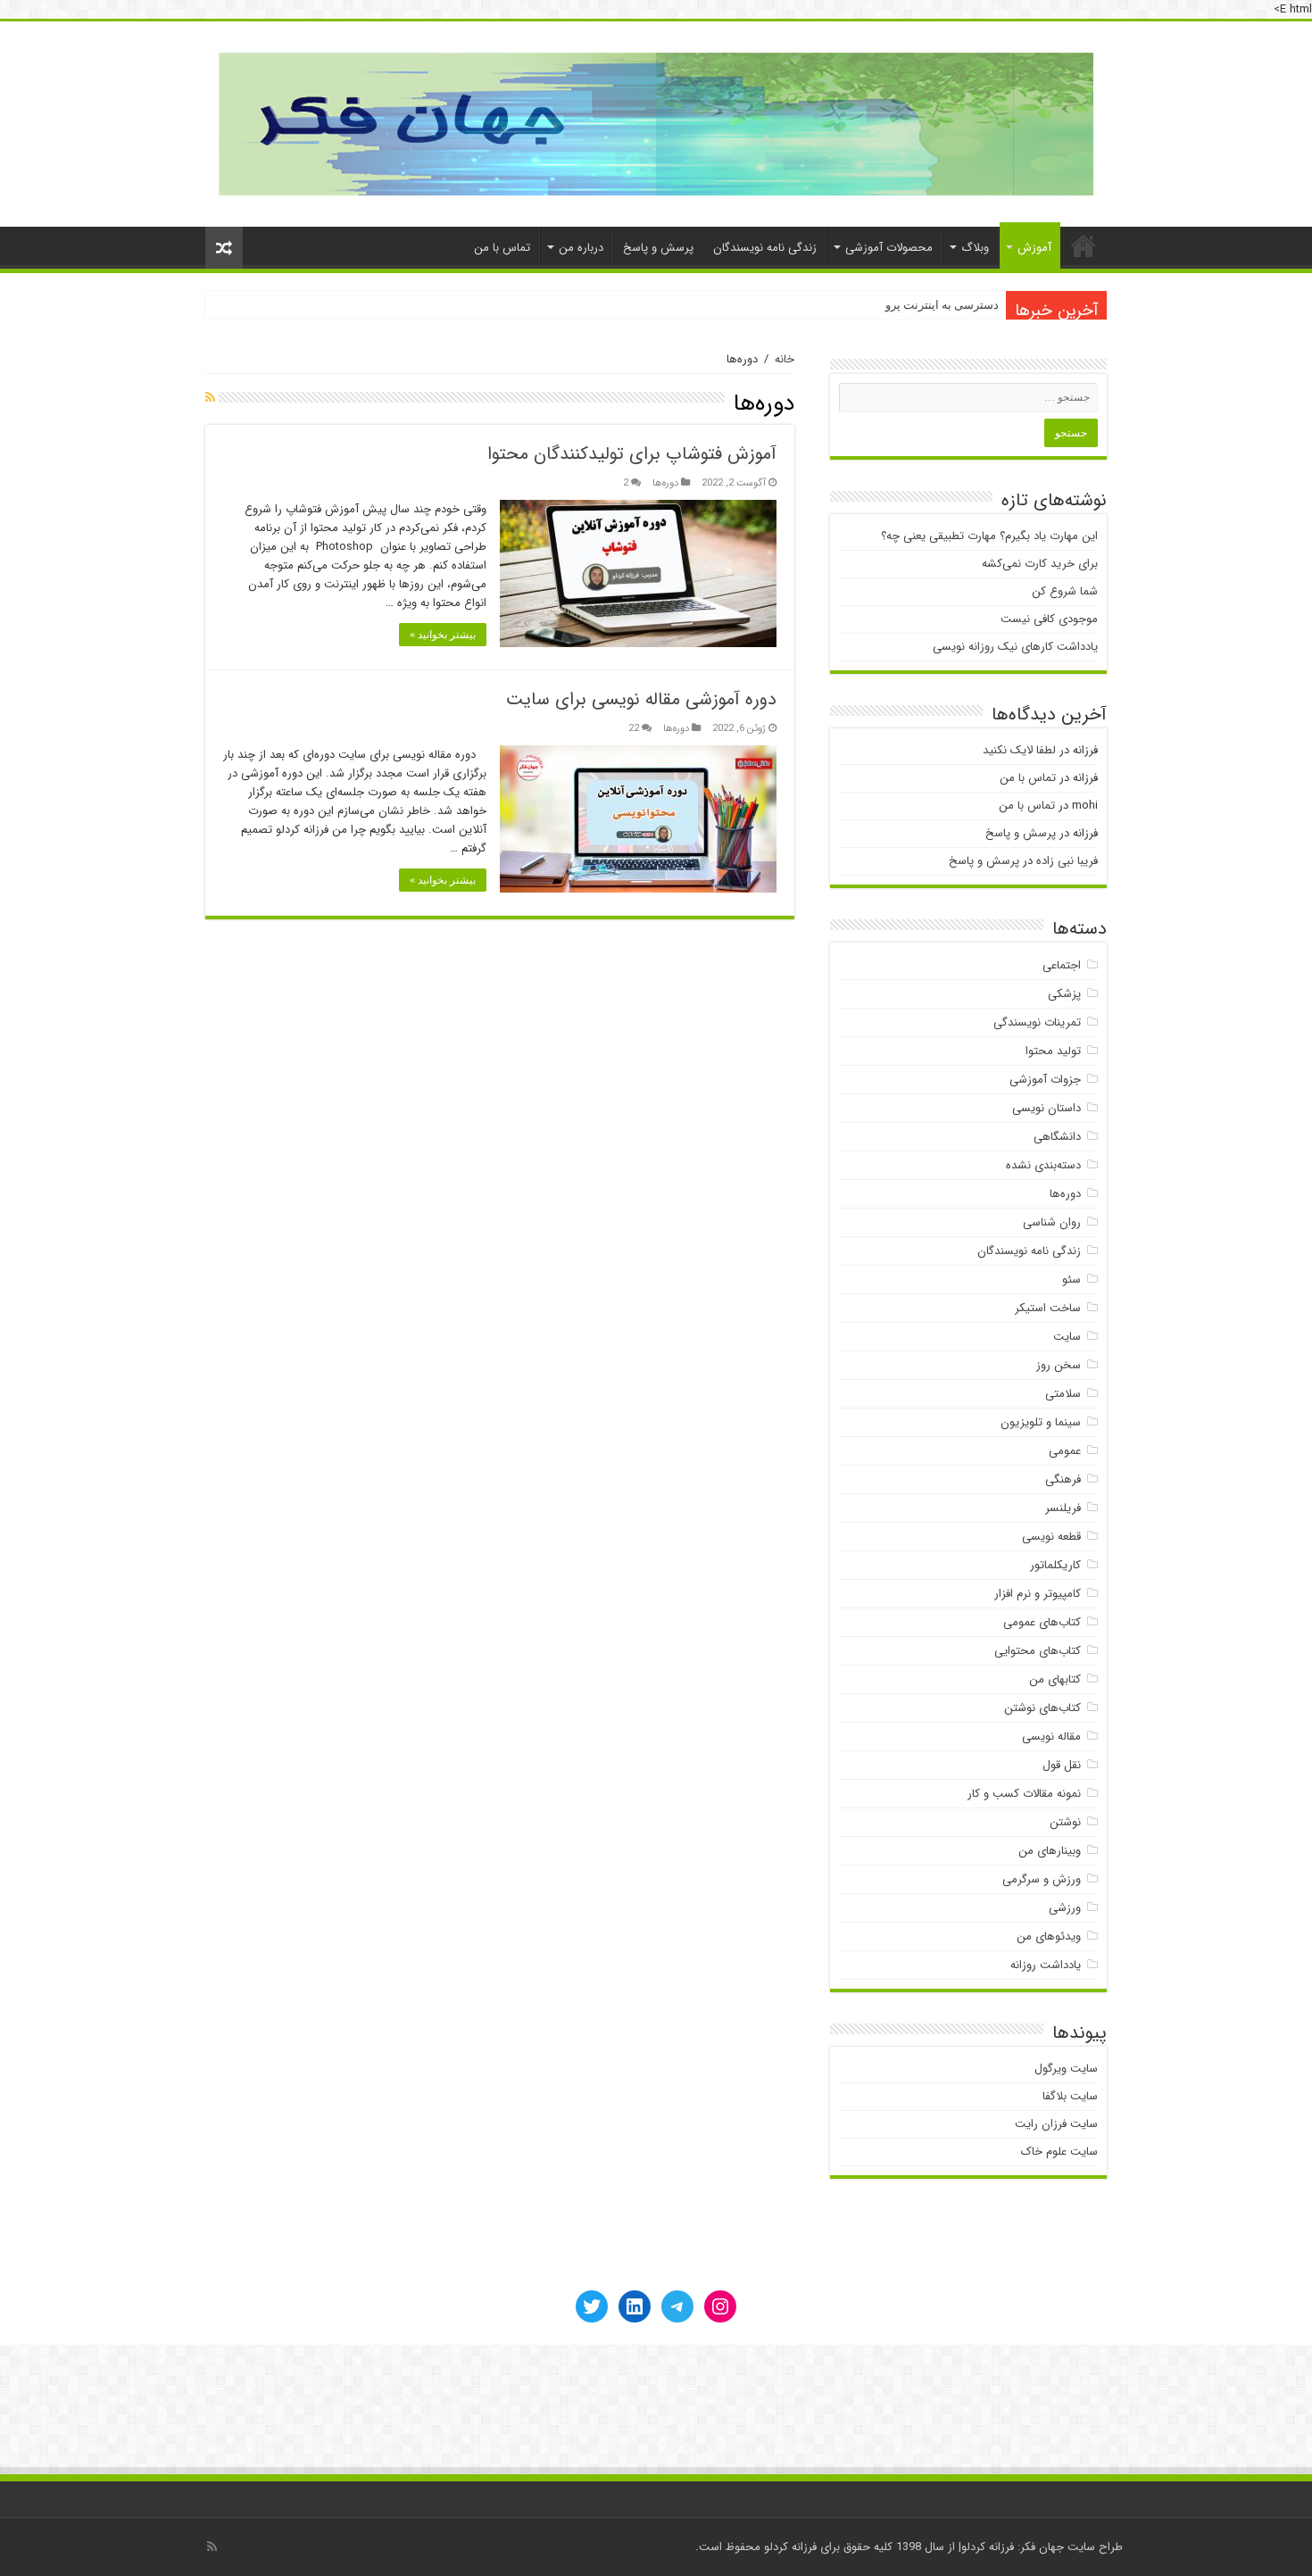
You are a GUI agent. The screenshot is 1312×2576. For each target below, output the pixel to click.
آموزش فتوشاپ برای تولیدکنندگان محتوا (632, 454)
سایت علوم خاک (1059, 2152)
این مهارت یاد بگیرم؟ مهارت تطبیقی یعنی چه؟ (989, 536)
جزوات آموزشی (1045, 1080)
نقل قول (1062, 1765)
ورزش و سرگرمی (1042, 1879)
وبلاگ (975, 248)
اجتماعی (1062, 965)
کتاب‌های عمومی (1042, 1622)
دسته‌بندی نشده (1043, 1165)
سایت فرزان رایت (1056, 2124)
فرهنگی (1063, 1479)
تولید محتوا (1053, 1051)
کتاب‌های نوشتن (1042, 1708)
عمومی (1065, 1451)
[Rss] (212, 2547)
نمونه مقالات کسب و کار (1024, 1794)
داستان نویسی (1046, 1108)
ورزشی (1065, 1908)
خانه (1084, 245)
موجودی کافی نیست (1049, 619)
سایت (1067, 1337)
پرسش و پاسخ (658, 248)
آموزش (1034, 248)
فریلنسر (1063, 1508)
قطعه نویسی (1051, 1537)
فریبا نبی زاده (1067, 861)
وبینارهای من (1050, 1851)
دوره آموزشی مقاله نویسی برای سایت (641, 699)
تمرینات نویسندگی (1037, 1022)
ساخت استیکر (1048, 1308)
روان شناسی (1052, 1222)
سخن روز (1059, 1365)
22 (634, 728)
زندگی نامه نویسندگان (765, 248)
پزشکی (1064, 994)
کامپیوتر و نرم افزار (1038, 1594)
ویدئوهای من (1049, 1936)
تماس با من (502, 248)
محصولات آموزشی (889, 248)
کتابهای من (1055, 1679)
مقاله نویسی (1051, 1737)
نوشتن (1065, 1822)
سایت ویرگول (1066, 2069)
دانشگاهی (1057, 1137)
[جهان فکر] (656, 123)
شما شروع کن (1065, 591)
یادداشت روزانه (1046, 1965)
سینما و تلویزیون (1041, 1422)
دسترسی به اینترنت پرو (942, 305)
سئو (1071, 1280)
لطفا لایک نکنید (1019, 750)
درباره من (581, 248)
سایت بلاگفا (1070, 2096)
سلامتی (1063, 1394)
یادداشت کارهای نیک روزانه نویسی (1015, 647)
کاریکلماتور (1055, 1565)
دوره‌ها (665, 483)
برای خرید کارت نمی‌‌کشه (1040, 564)
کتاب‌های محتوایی (1038, 1651)
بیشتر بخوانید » (443, 635)
